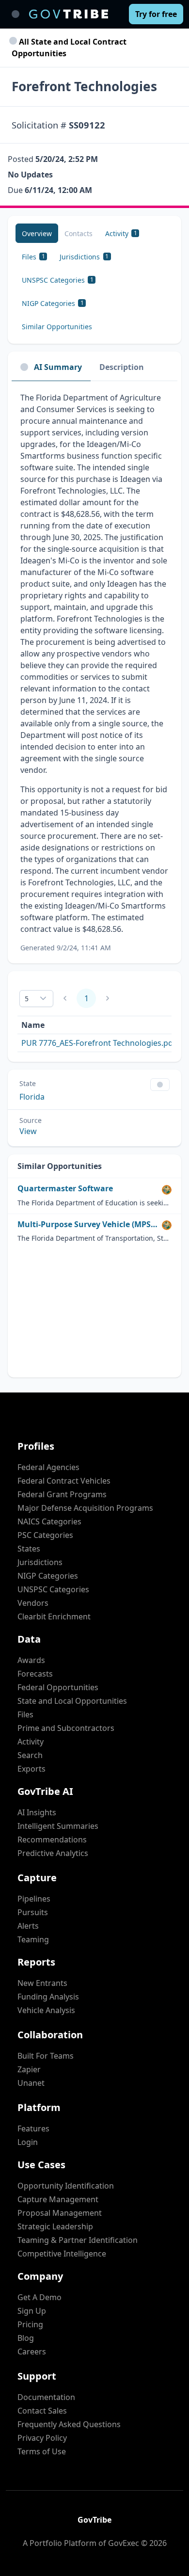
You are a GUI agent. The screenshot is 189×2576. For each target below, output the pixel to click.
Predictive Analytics (53, 1853)
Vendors (33, 1603)
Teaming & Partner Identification (78, 2240)
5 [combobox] (27, 999)
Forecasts (35, 1674)
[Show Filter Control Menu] (160, 1085)
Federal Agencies (48, 1467)
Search (30, 1755)
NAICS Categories (49, 1521)
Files (25, 1714)
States (29, 1549)
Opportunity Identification (66, 2186)
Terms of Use (42, 2451)
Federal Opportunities (58, 1687)
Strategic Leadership (55, 2226)
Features (33, 2128)
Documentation (46, 2397)
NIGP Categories (48, 1576)
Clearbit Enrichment (54, 1616)
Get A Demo (39, 2297)
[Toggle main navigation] (16, 14)
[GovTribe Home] (69, 14)
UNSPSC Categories (53, 1589)
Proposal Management (60, 2213)
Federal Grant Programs (62, 1494)
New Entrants (42, 1983)
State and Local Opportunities (72, 1701)
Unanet (31, 2083)
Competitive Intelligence (62, 2254)
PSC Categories (45, 1535)
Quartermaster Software (65, 1189)
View (28, 1131)
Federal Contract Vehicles (64, 1481)
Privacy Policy (42, 2438)
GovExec (124, 2543)
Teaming (33, 1939)
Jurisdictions (40, 1562)
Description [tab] (122, 367)
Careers (32, 2352)
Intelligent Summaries (58, 1826)
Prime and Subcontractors (66, 1728)
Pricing (30, 2324)
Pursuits (33, 1912)
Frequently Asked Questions (69, 2424)
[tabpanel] (94, 672)
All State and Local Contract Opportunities (69, 48)
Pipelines (34, 1899)
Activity (31, 1742)
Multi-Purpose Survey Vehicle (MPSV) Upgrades (88, 1224)
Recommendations (52, 1840)
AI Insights (37, 1812)
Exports (31, 1769)
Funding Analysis (48, 1997)
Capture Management (58, 2199)
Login (28, 2142)
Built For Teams (46, 2056)
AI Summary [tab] (58, 367)
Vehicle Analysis (46, 2010)
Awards (31, 1660)
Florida (32, 1097)
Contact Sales (42, 2411)
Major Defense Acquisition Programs (85, 1508)
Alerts (28, 1926)
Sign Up (32, 2311)
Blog (26, 2338)
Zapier (29, 2069)
